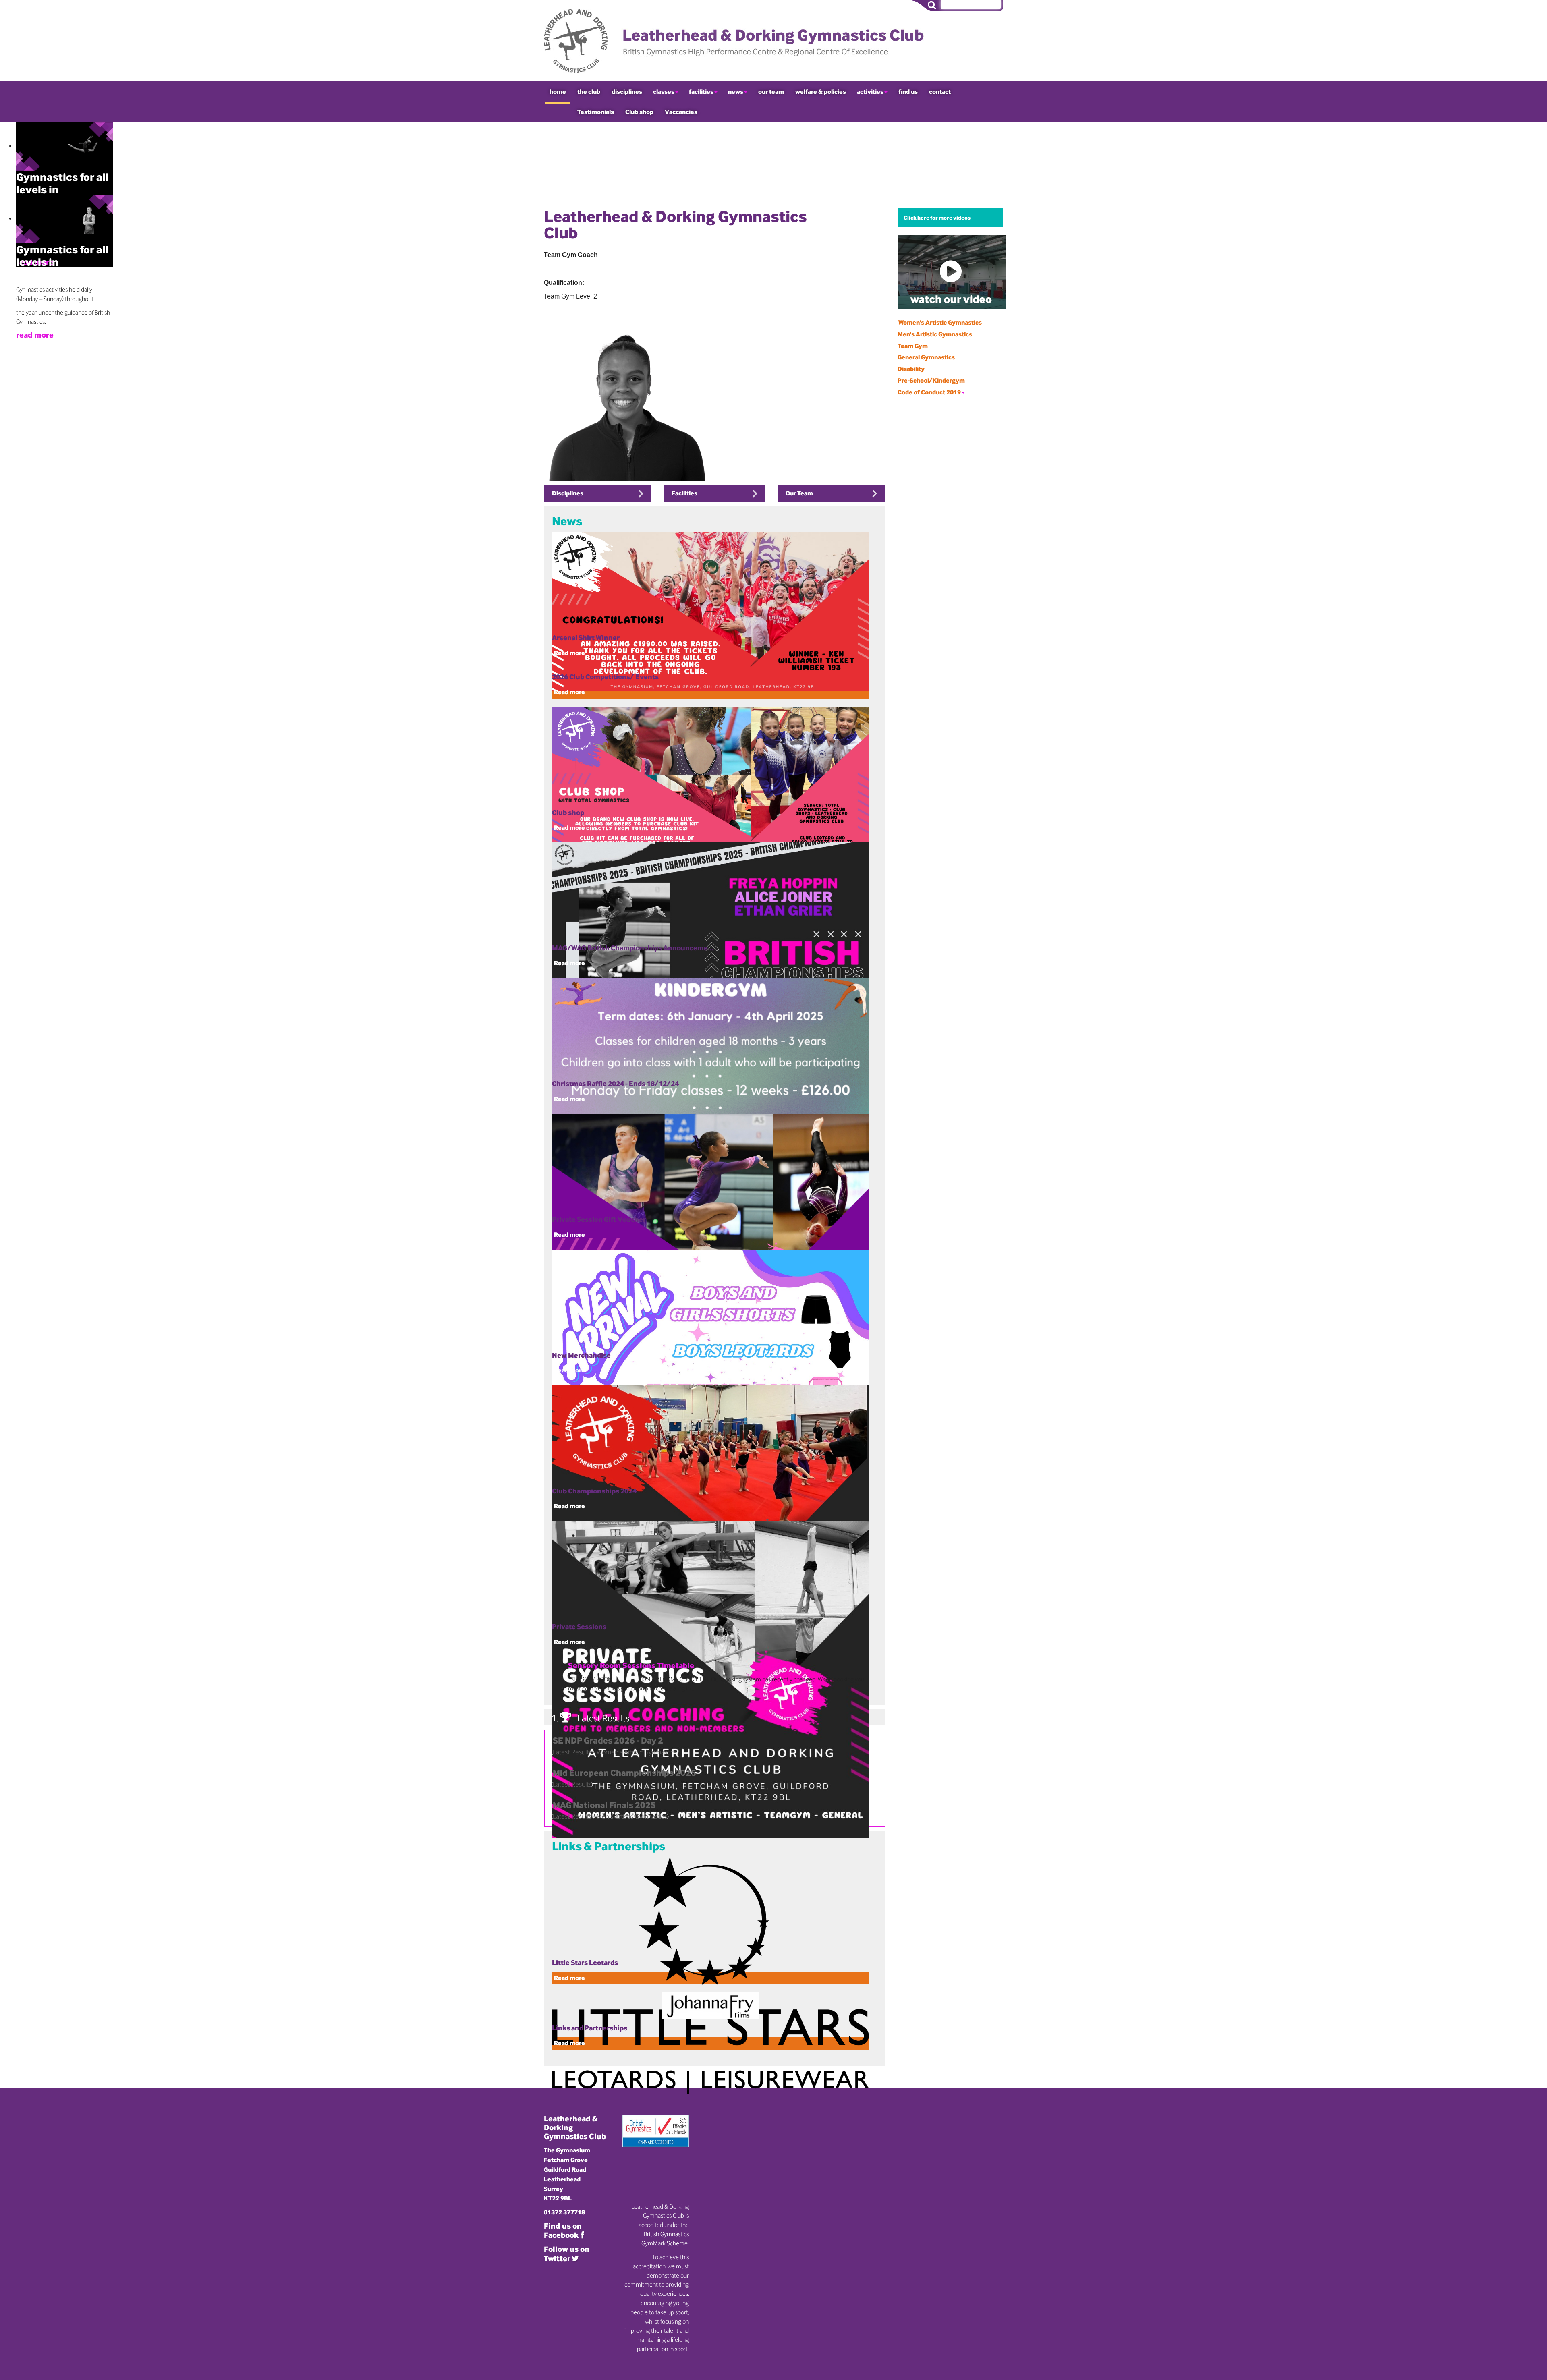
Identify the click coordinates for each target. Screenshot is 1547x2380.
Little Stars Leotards (585, 1962)
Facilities (684, 493)
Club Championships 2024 (594, 1491)
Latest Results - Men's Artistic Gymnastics (610, 1816)
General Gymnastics (926, 357)
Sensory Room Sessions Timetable (631, 1666)
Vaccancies (681, 112)
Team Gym (913, 346)
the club (589, 92)
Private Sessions (579, 1626)
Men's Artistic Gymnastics (935, 334)
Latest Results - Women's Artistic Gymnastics (615, 1752)
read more (35, 335)
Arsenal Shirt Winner (586, 637)
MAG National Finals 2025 (604, 1805)
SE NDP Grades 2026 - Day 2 (608, 1740)
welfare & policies (821, 92)
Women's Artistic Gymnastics (940, 322)
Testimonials (596, 112)
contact (940, 92)
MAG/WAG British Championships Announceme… (633, 948)
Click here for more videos (937, 218)
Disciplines (568, 493)
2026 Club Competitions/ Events (605, 677)
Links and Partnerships (590, 2028)
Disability (911, 369)
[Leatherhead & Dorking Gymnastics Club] (739, 41)
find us (908, 92)
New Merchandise (581, 1355)
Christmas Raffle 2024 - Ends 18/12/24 (615, 1083)
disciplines (627, 92)
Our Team (799, 493)
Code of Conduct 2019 (929, 392)
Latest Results (572, 1784)
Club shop (639, 112)
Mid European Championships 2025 (624, 1773)
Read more (569, 692)
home (558, 92)
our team (771, 92)
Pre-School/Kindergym (931, 380)
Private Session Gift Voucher (599, 1219)
